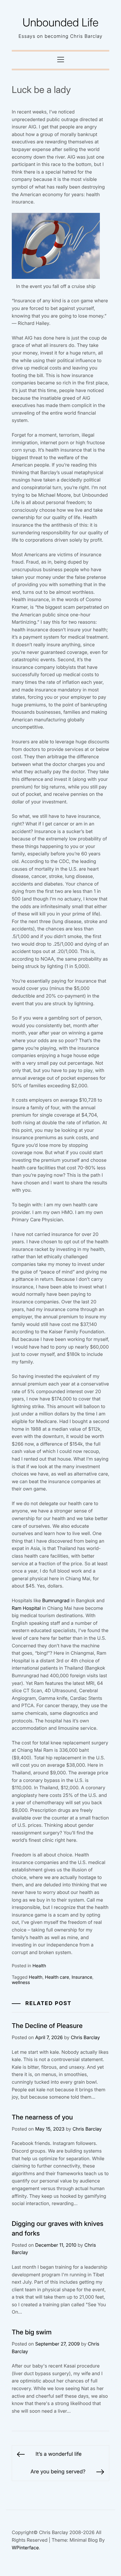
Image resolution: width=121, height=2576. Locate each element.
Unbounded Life (61, 23)
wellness (21, 1982)
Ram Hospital (26, 1608)
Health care (57, 1977)
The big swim (32, 2332)
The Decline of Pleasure (47, 2026)
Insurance (82, 1977)
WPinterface (25, 2548)
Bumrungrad (56, 1600)
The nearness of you (42, 2117)
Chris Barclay (85, 2037)
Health (39, 1966)
